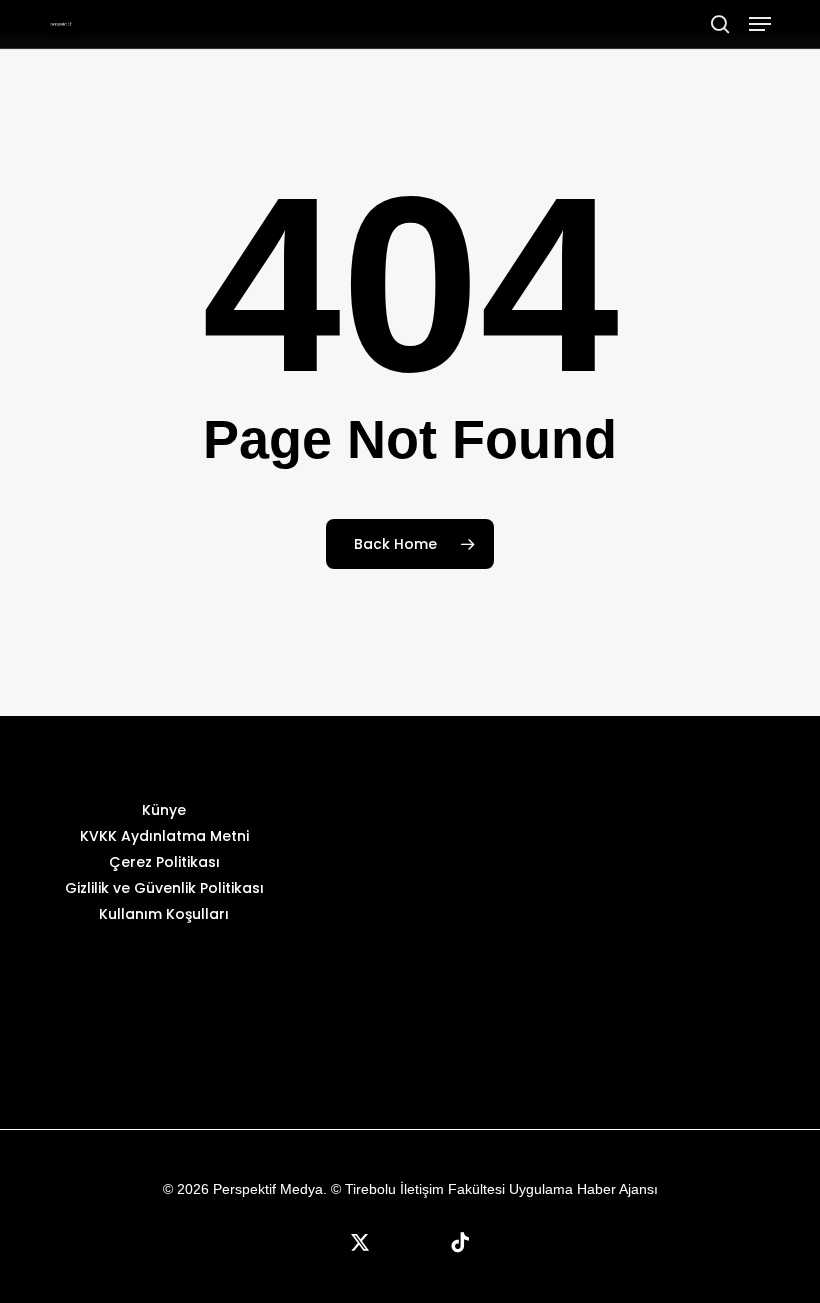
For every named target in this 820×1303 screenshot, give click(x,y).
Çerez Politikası (164, 862)
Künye (164, 810)
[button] (760, 24)
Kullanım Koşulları (164, 914)
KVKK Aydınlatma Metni (164, 836)
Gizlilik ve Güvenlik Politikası (164, 888)
